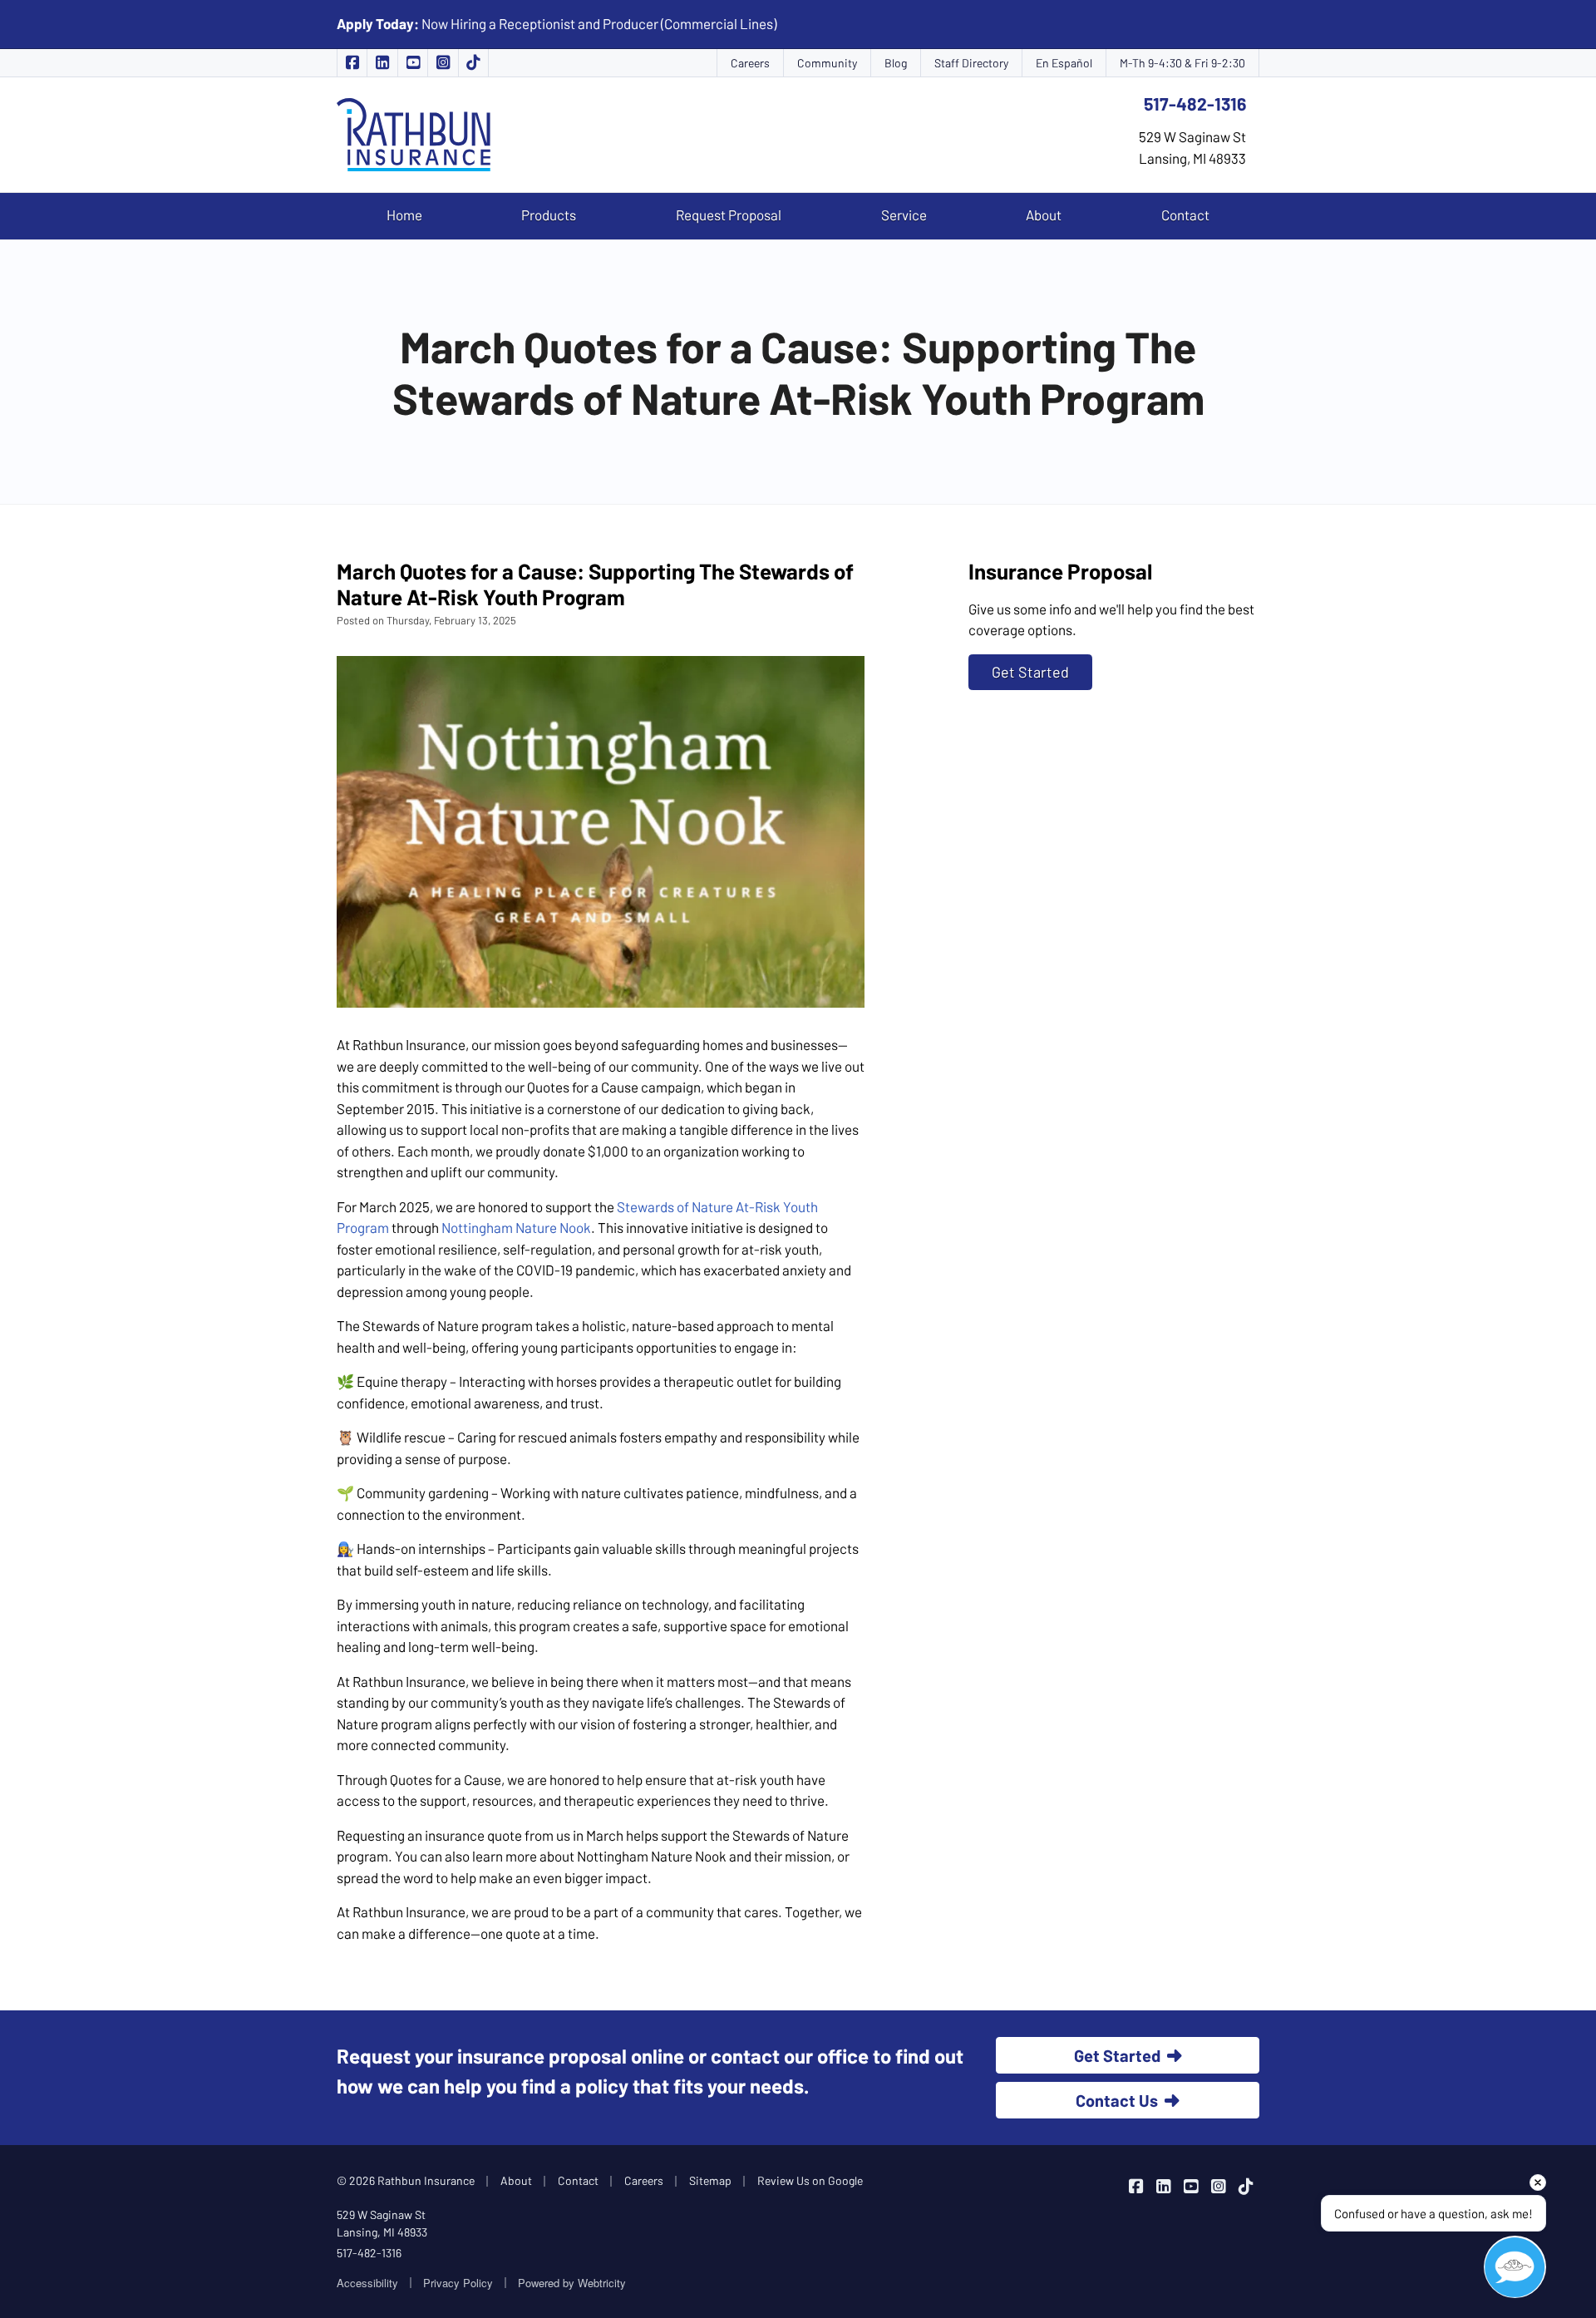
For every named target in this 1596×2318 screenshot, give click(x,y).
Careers (750, 63)
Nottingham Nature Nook (516, 1227)
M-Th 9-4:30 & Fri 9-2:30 (1182, 63)
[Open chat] (1515, 2267)
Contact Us (1117, 2100)
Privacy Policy (458, 2283)
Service (904, 215)
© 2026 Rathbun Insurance (406, 2180)
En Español (1064, 63)
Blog (896, 63)
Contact (1185, 215)
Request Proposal (729, 215)
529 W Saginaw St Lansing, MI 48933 (382, 2223)
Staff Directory (971, 63)
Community (827, 63)
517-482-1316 (1195, 104)
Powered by (572, 2283)
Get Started (1030, 672)
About (1044, 215)
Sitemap (710, 2180)
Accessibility (367, 2283)
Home (404, 215)
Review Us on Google (810, 2180)
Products (549, 215)
